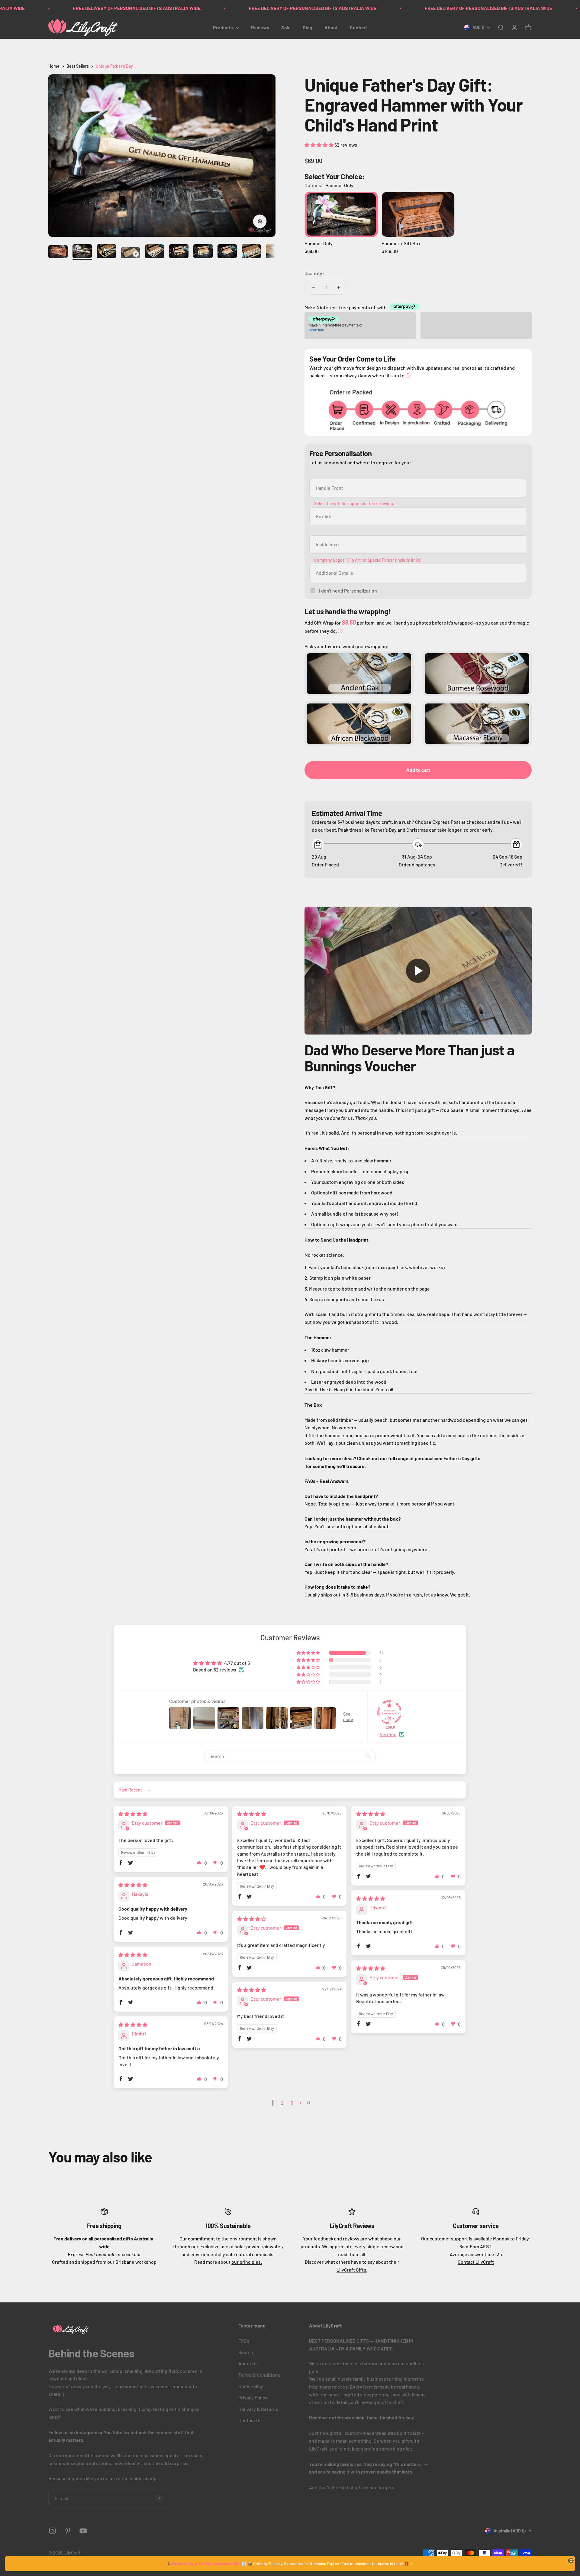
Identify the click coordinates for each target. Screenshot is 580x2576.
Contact (358, 27)
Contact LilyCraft (476, 2262)
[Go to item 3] (106, 252)
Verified (388, 1734)
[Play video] (418, 971)
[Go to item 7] (203, 252)
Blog (308, 27)
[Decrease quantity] (314, 287)
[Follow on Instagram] (52, 2531)
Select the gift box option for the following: (354, 504)
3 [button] (292, 2103)
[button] (319, 145)
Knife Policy (251, 2386)
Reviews (260, 27)
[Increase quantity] (338, 287)
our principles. (247, 2262)
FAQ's (244, 2341)
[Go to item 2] (82, 252)
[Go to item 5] (155, 252)
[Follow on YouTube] (83, 2531)
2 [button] (282, 2103)
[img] (133, 1814)
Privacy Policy (253, 2397)
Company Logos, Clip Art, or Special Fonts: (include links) (368, 560)
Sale (286, 27)
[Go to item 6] (179, 252)
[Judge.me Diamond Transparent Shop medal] (389, 1712)
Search (246, 2352)
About (331, 27)
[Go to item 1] (58, 253)
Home (54, 66)
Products (223, 27)
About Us (248, 2363)
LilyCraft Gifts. (352, 2270)
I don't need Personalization (348, 591)
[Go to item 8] (227, 252)
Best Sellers (78, 66)
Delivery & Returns (258, 2409)
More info (316, 330)
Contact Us (250, 2420)
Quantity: (314, 273)
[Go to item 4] (130, 254)
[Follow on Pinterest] (68, 2531)
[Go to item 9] (251, 252)
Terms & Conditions (259, 2375)
